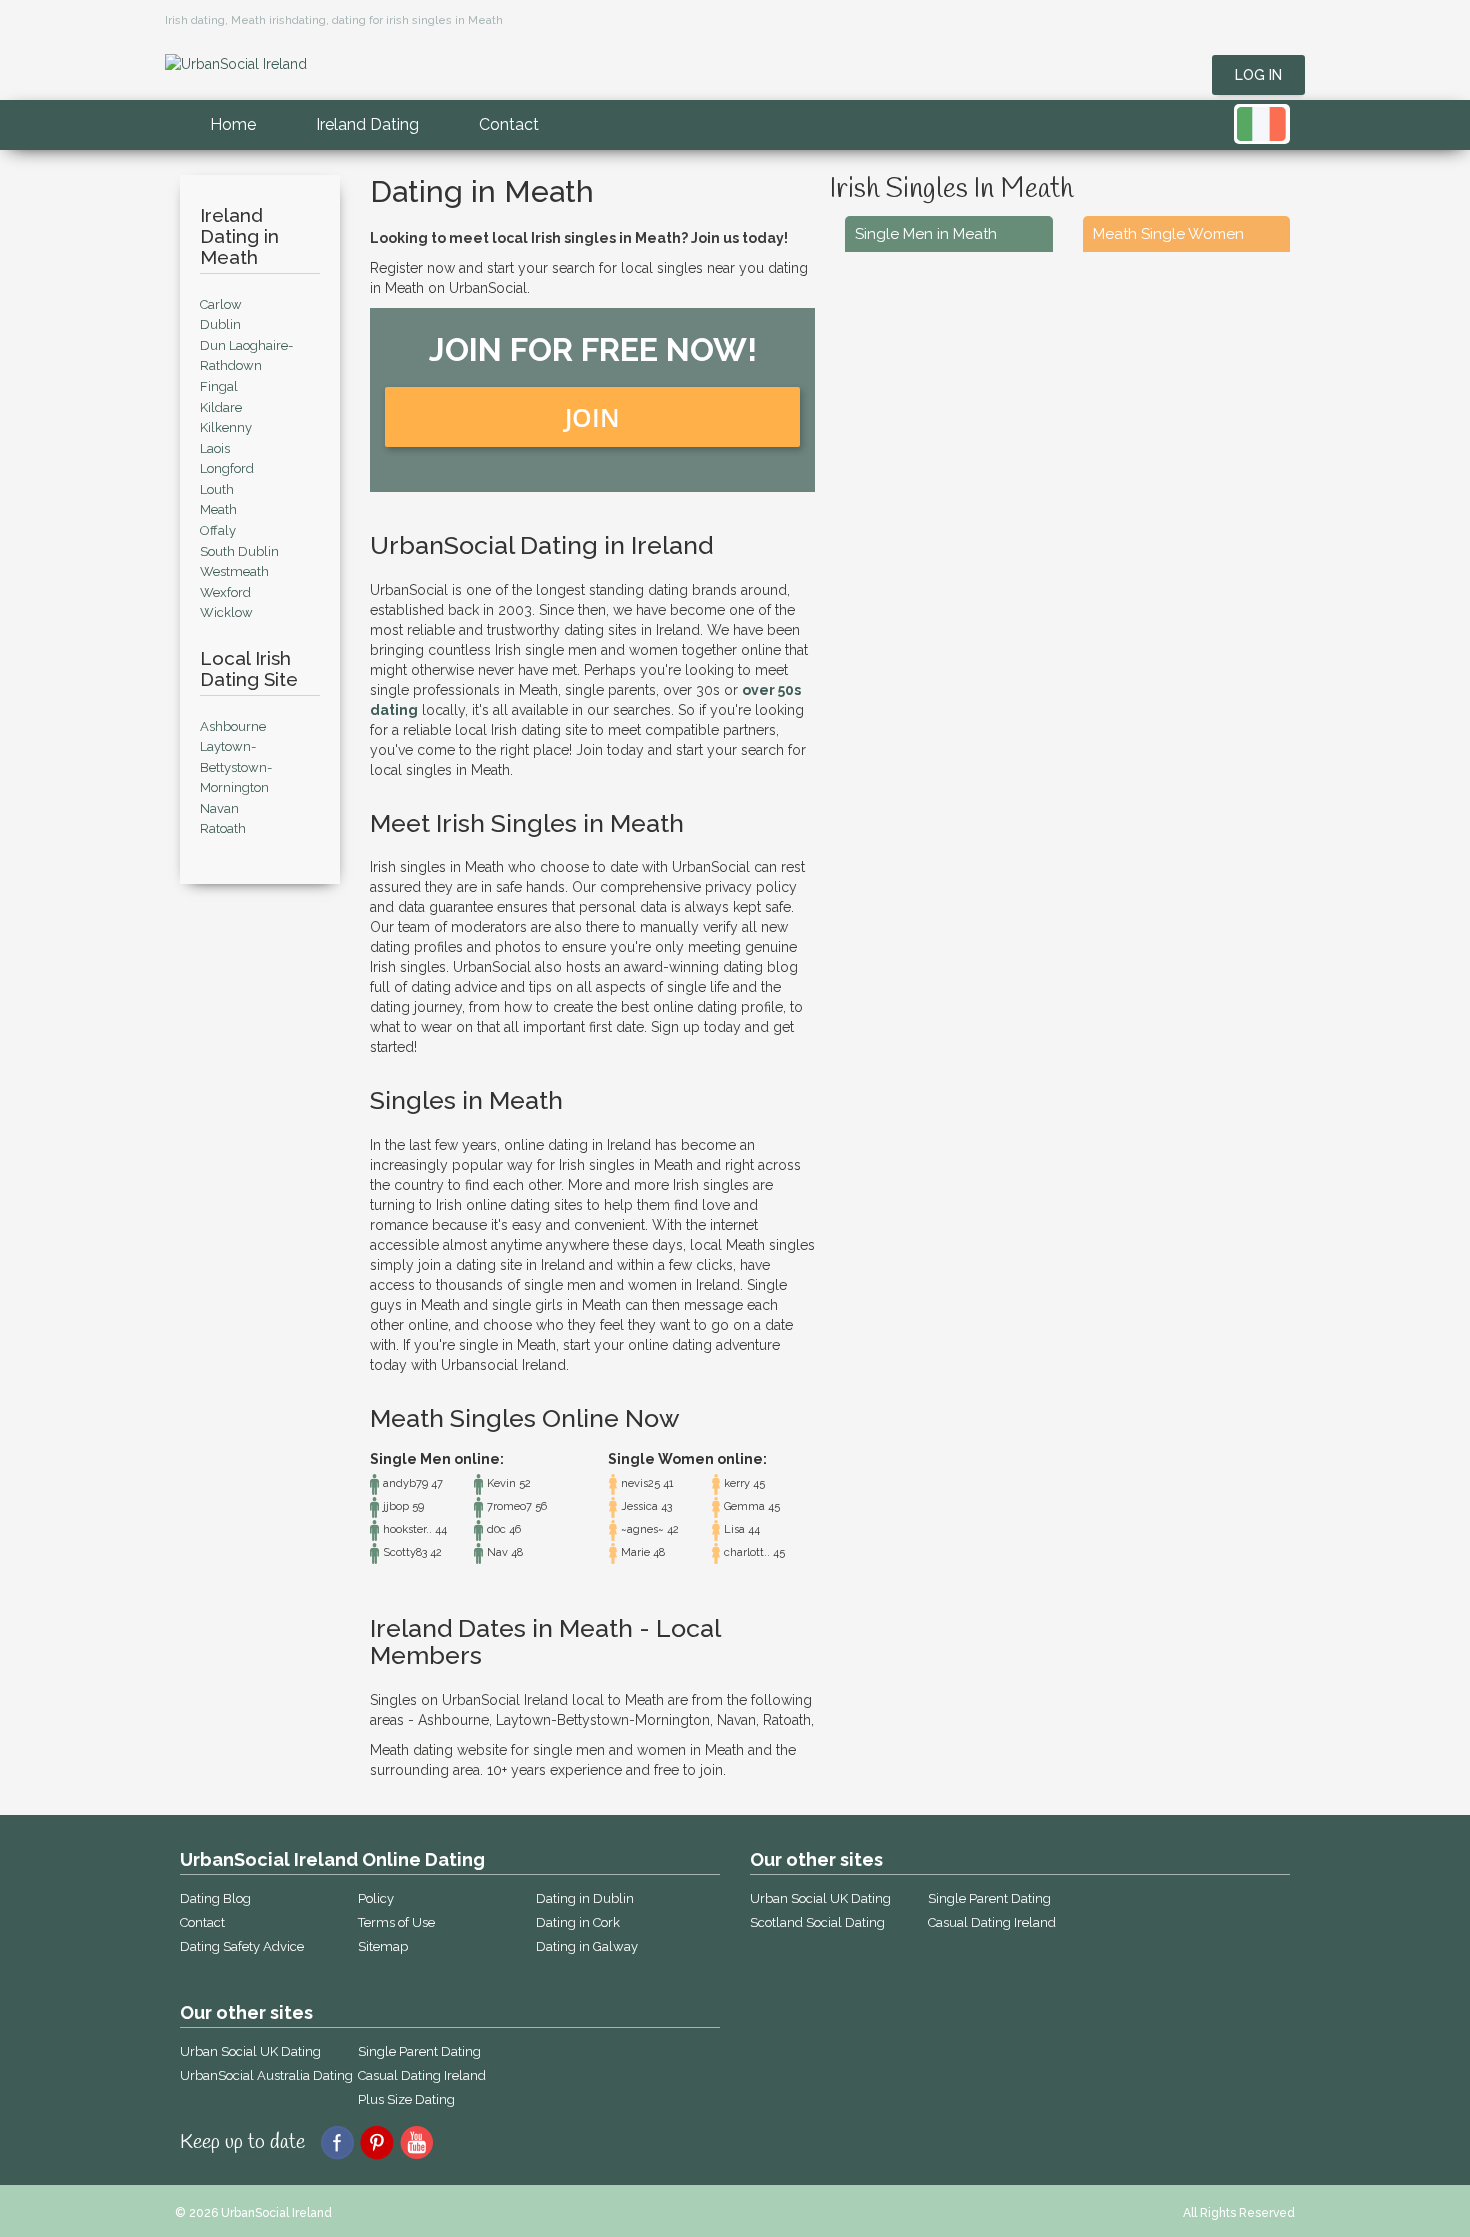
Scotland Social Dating (817, 1922)
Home (233, 124)
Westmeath (234, 571)
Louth (217, 489)
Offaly (218, 530)
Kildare (221, 407)
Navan (219, 808)
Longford (227, 468)
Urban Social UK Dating (250, 2051)
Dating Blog (215, 1898)
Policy (376, 1898)
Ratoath (223, 828)
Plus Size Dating (406, 2099)
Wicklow (226, 612)
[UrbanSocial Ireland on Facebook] (337, 2141)
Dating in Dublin (585, 1898)
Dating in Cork (578, 1922)
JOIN (592, 417)
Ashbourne (233, 726)
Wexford (225, 592)
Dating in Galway (587, 1946)
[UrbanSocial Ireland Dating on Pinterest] (377, 2141)
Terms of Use (396, 1922)
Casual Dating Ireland (422, 2075)
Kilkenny (226, 427)
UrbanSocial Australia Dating (266, 2075)
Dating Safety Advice (242, 1946)
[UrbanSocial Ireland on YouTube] (417, 2141)
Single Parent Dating (419, 2051)
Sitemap (383, 1946)
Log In (1258, 75)
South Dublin (239, 551)
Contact (509, 124)
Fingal (219, 386)
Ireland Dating (367, 124)
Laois (215, 448)
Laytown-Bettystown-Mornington (236, 767)
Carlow (221, 304)
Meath (218, 509)
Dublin (220, 324)
